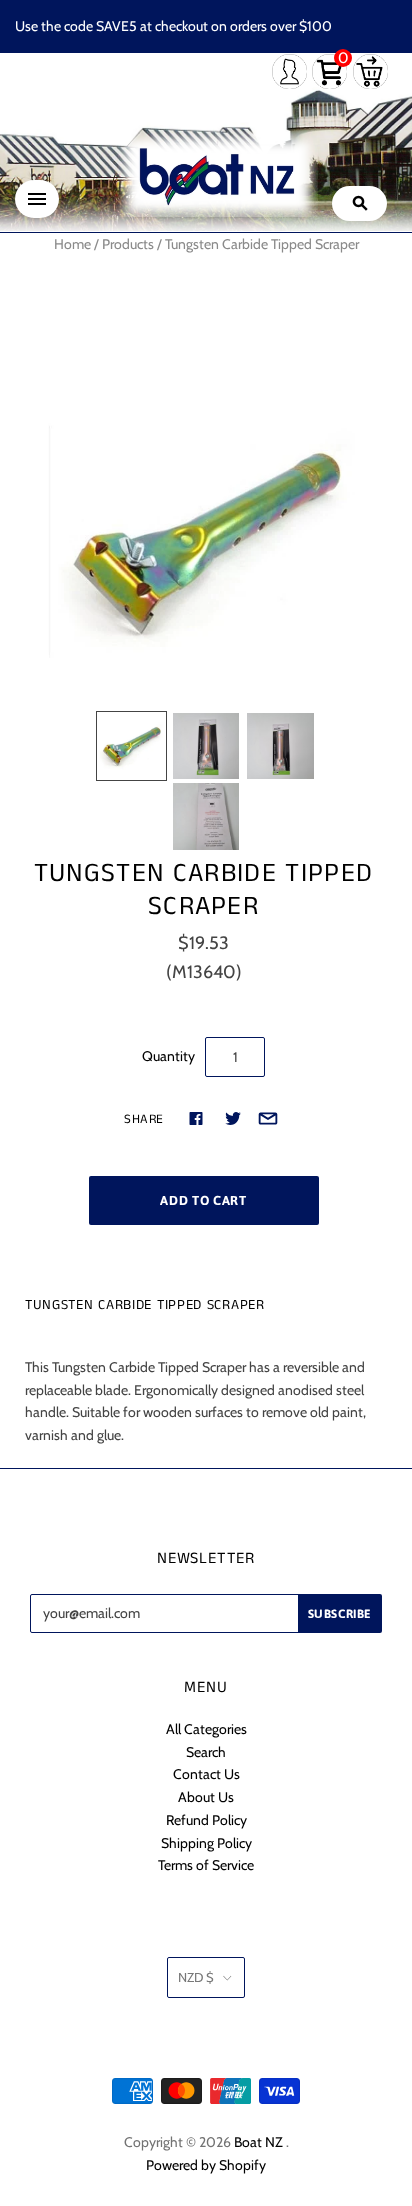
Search (206, 1752)
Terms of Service (206, 1865)
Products (128, 244)
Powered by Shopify (206, 2165)
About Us (206, 1797)
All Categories (206, 1729)
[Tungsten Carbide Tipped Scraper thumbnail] (131, 746)
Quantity (168, 1056)
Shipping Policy (206, 1843)
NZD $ (196, 1977)
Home (72, 244)
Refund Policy (206, 1820)
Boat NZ (258, 2142)
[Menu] (37, 199)
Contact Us (206, 1774)
